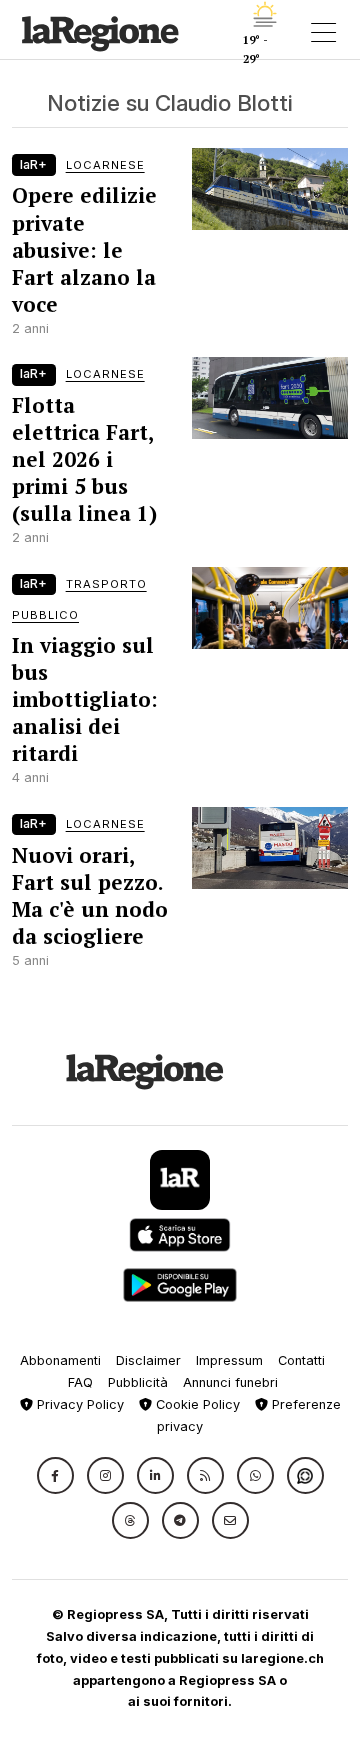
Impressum (229, 1360)
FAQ (80, 1382)
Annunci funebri (230, 1382)
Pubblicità (138, 1382)
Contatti (301, 1360)
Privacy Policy (78, 1404)
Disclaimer (148, 1360)
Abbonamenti (60, 1360)
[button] (55, 1475)
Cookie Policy (196, 1404)
